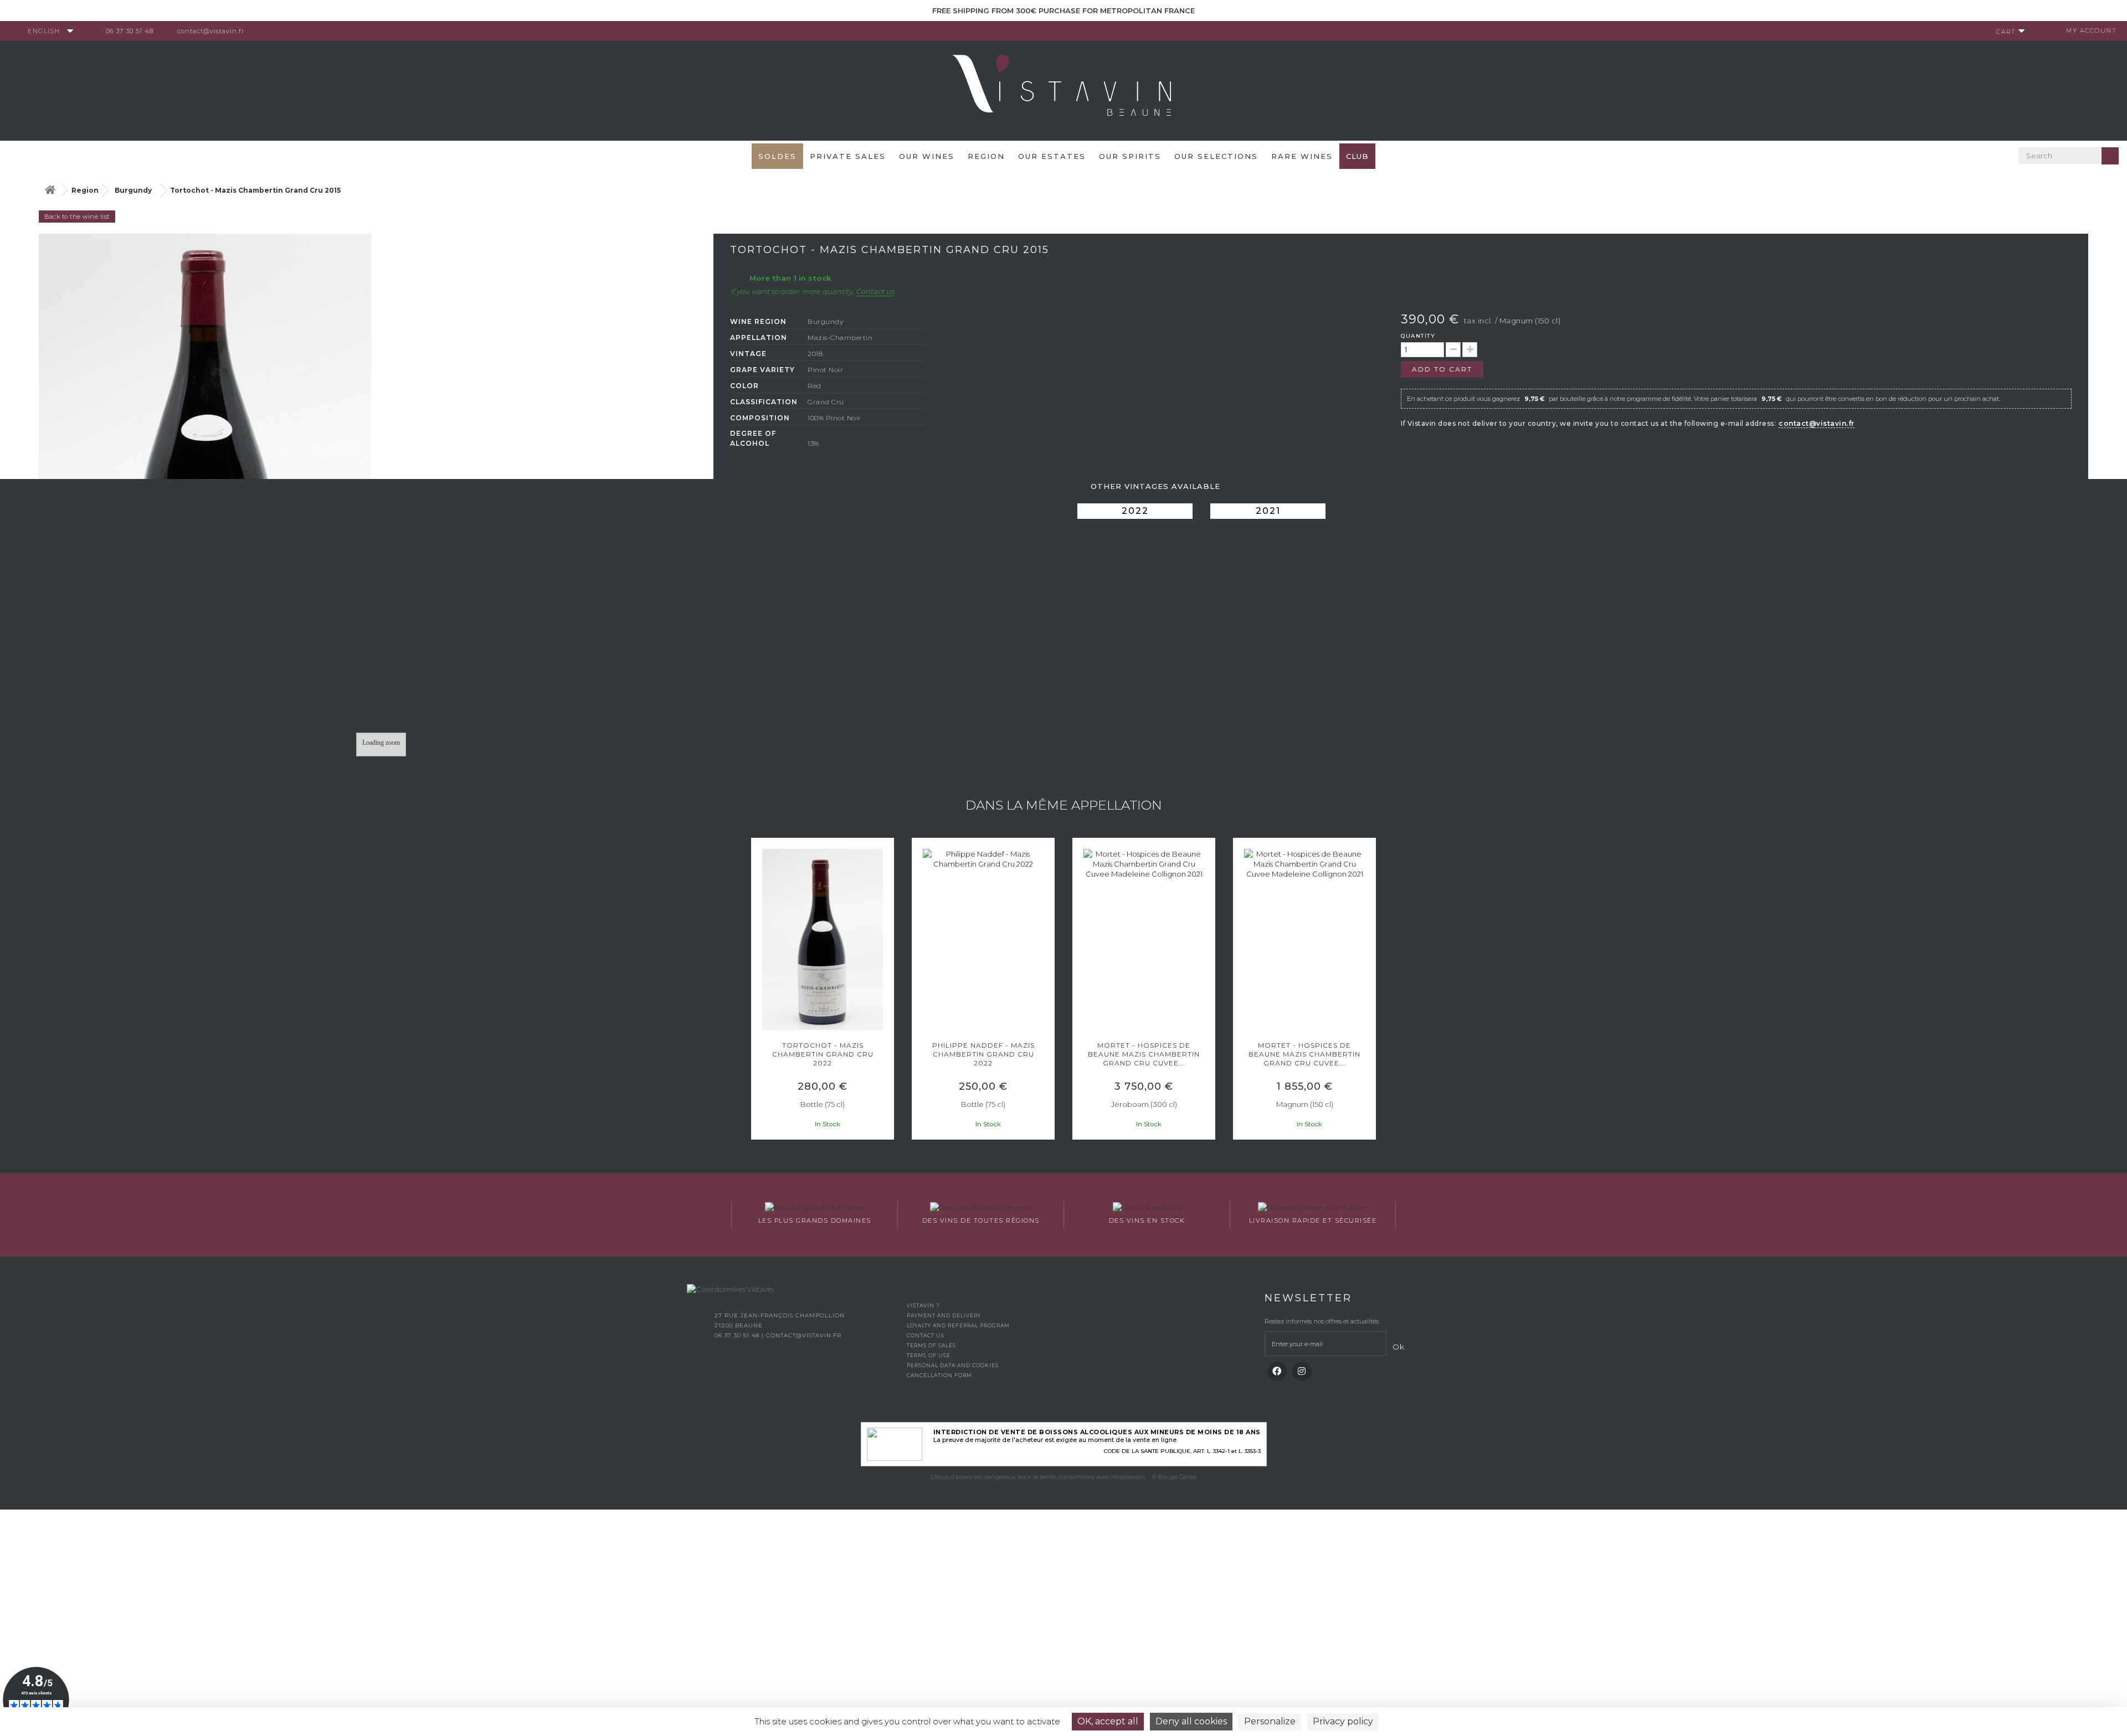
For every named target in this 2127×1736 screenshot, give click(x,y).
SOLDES (777, 156)
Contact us (875, 291)
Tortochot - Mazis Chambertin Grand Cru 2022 (823, 1054)
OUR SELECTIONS (1216, 156)
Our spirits (1130, 156)
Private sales (848, 156)
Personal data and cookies (953, 1365)
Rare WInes (1302, 156)
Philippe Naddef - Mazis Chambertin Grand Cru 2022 (983, 1054)
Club (1357, 156)
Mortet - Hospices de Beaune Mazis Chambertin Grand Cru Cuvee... (1144, 1054)
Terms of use (929, 1355)
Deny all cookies (1191, 1721)
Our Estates (1052, 156)
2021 (1268, 511)
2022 (1135, 511)
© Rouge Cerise (1174, 1477)
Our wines (927, 156)
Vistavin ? (923, 1305)
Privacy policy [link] (1343, 1721)
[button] (756, 990)
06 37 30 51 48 (130, 31)
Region (986, 156)
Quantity (1418, 336)
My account (2091, 30)
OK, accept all (1108, 1721)
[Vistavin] (1063, 90)
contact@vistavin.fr (211, 31)
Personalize (1270, 1721)
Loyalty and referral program (958, 1325)
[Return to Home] (50, 190)
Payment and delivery (944, 1315)
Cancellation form (939, 1375)
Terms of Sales (931, 1345)
